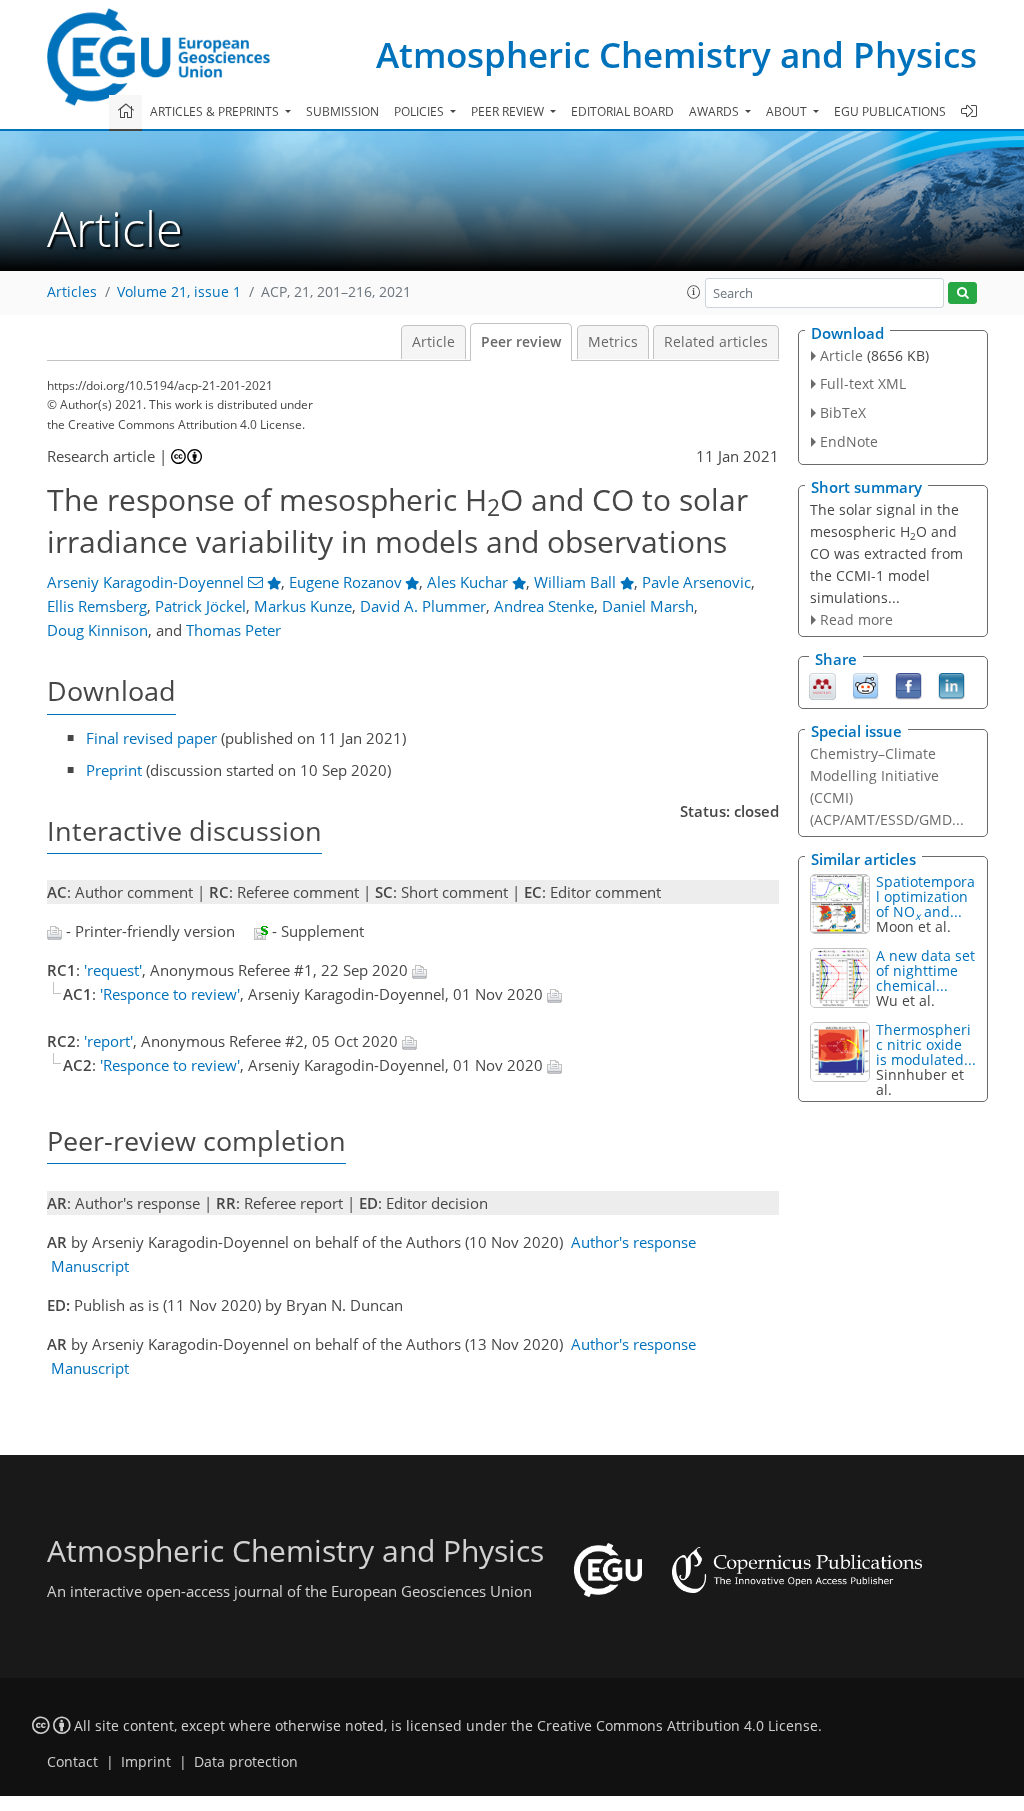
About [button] (788, 111)
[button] (694, 292)
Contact (72, 1762)
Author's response (633, 1242)
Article (433, 342)
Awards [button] (715, 111)
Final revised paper (151, 738)
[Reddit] (865, 685)
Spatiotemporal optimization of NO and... (925, 896)
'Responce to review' (170, 994)
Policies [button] (420, 111)
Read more (856, 619)
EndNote (849, 441)
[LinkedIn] (951, 685)
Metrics (613, 342)
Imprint (146, 1762)
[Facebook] (908, 685)
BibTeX (843, 412)
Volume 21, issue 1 (179, 292)
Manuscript (90, 1266)
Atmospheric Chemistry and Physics (676, 54)
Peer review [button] (509, 111)
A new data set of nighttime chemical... (925, 970)
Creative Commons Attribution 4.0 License (677, 1726)
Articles (72, 292)
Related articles (716, 342)
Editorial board (622, 111)
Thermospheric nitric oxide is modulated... (926, 1044)
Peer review (521, 342)
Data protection (246, 1762)
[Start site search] (962, 293)
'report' (108, 1041)
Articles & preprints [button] (216, 111)
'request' (113, 970)
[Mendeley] (822, 685)
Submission (342, 111)
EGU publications (890, 111)
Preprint (114, 770)
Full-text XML (863, 383)
